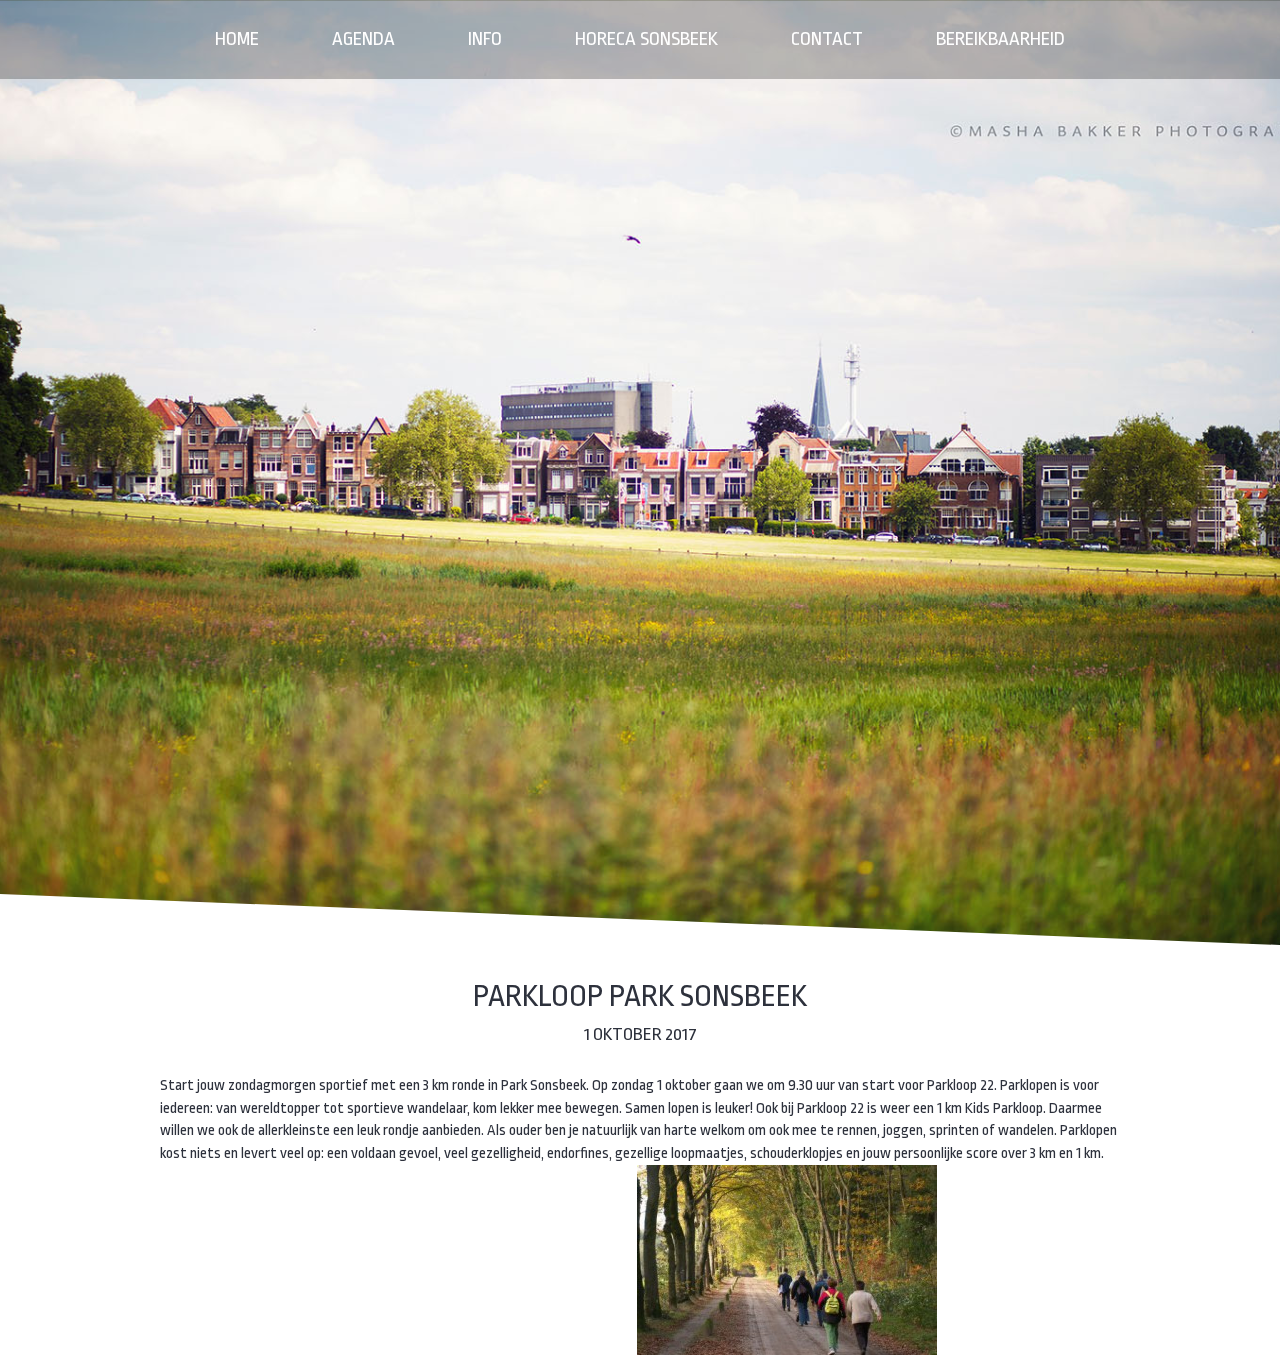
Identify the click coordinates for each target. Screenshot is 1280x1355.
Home (237, 39)
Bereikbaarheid (1000, 39)
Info (485, 39)
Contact (827, 39)
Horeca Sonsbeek (646, 39)
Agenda (363, 39)
